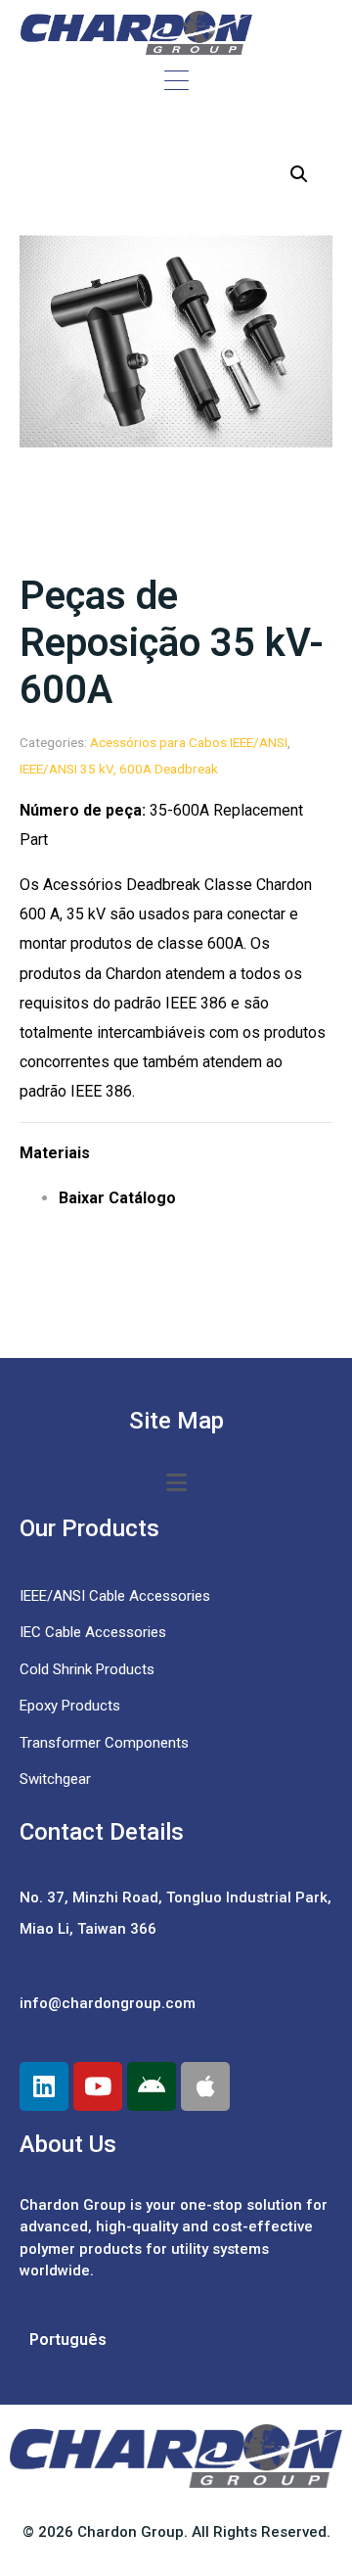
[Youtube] (98, 2086)
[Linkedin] (44, 2086)
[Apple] (205, 2086)
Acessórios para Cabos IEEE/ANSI (189, 742)
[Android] (152, 2086)
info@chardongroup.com (108, 2003)
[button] (299, 174)
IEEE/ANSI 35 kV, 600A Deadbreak (119, 769)
